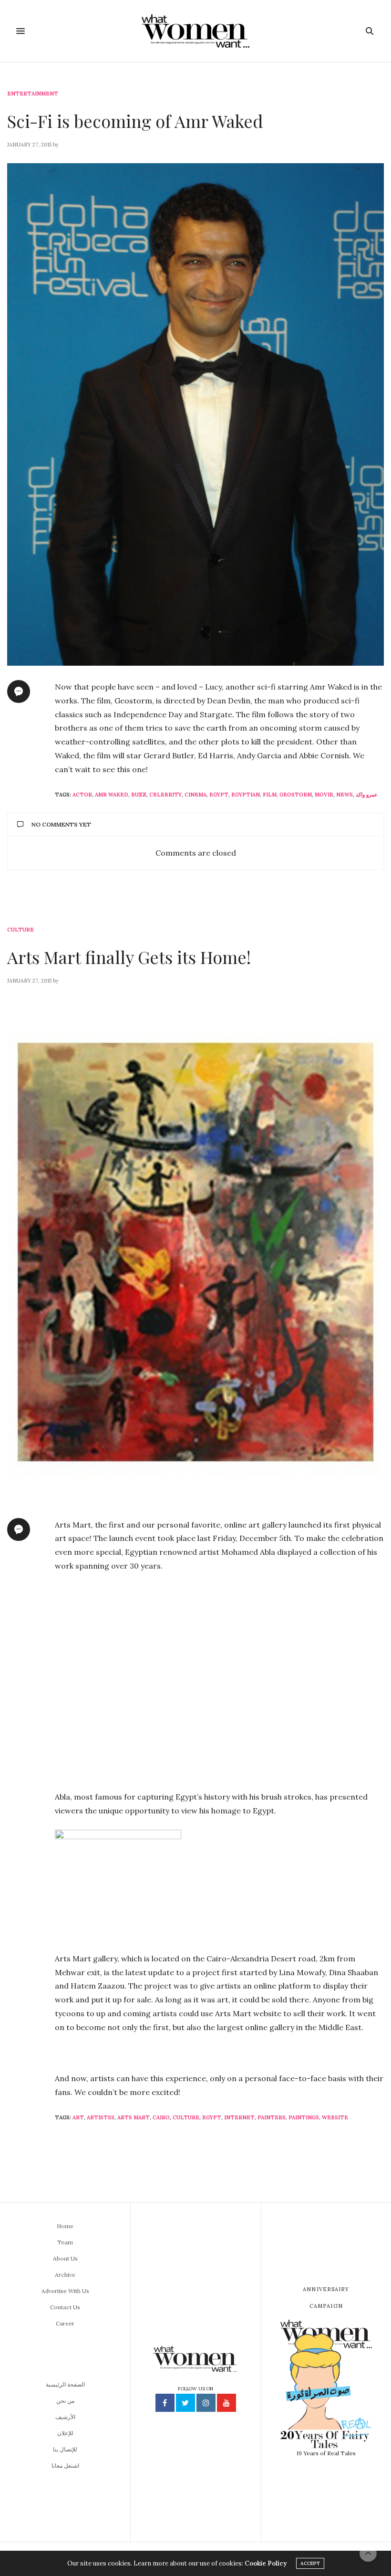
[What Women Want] (195, 31)
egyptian (246, 795)
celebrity (165, 795)
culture (186, 2117)
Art (78, 2117)
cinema (195, 795)
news (345, 795)
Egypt (219, 795)
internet (239, 2117)
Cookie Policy (266, 2563)
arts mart (134, 2117)
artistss (101, 2117)
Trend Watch (28, 2195)
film (270, 795)
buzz (139, 795)
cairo (161, 2117)
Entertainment (33, 94)
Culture (21, 930)
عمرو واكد (367, 795)
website (335, 2117)
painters (272, 2117)
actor (82, 795)
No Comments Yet (61, 824)
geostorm (296, 795)
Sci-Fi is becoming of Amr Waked (135, 121)
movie (324, 795)
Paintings (304, 2117)
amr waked (112, 795)
